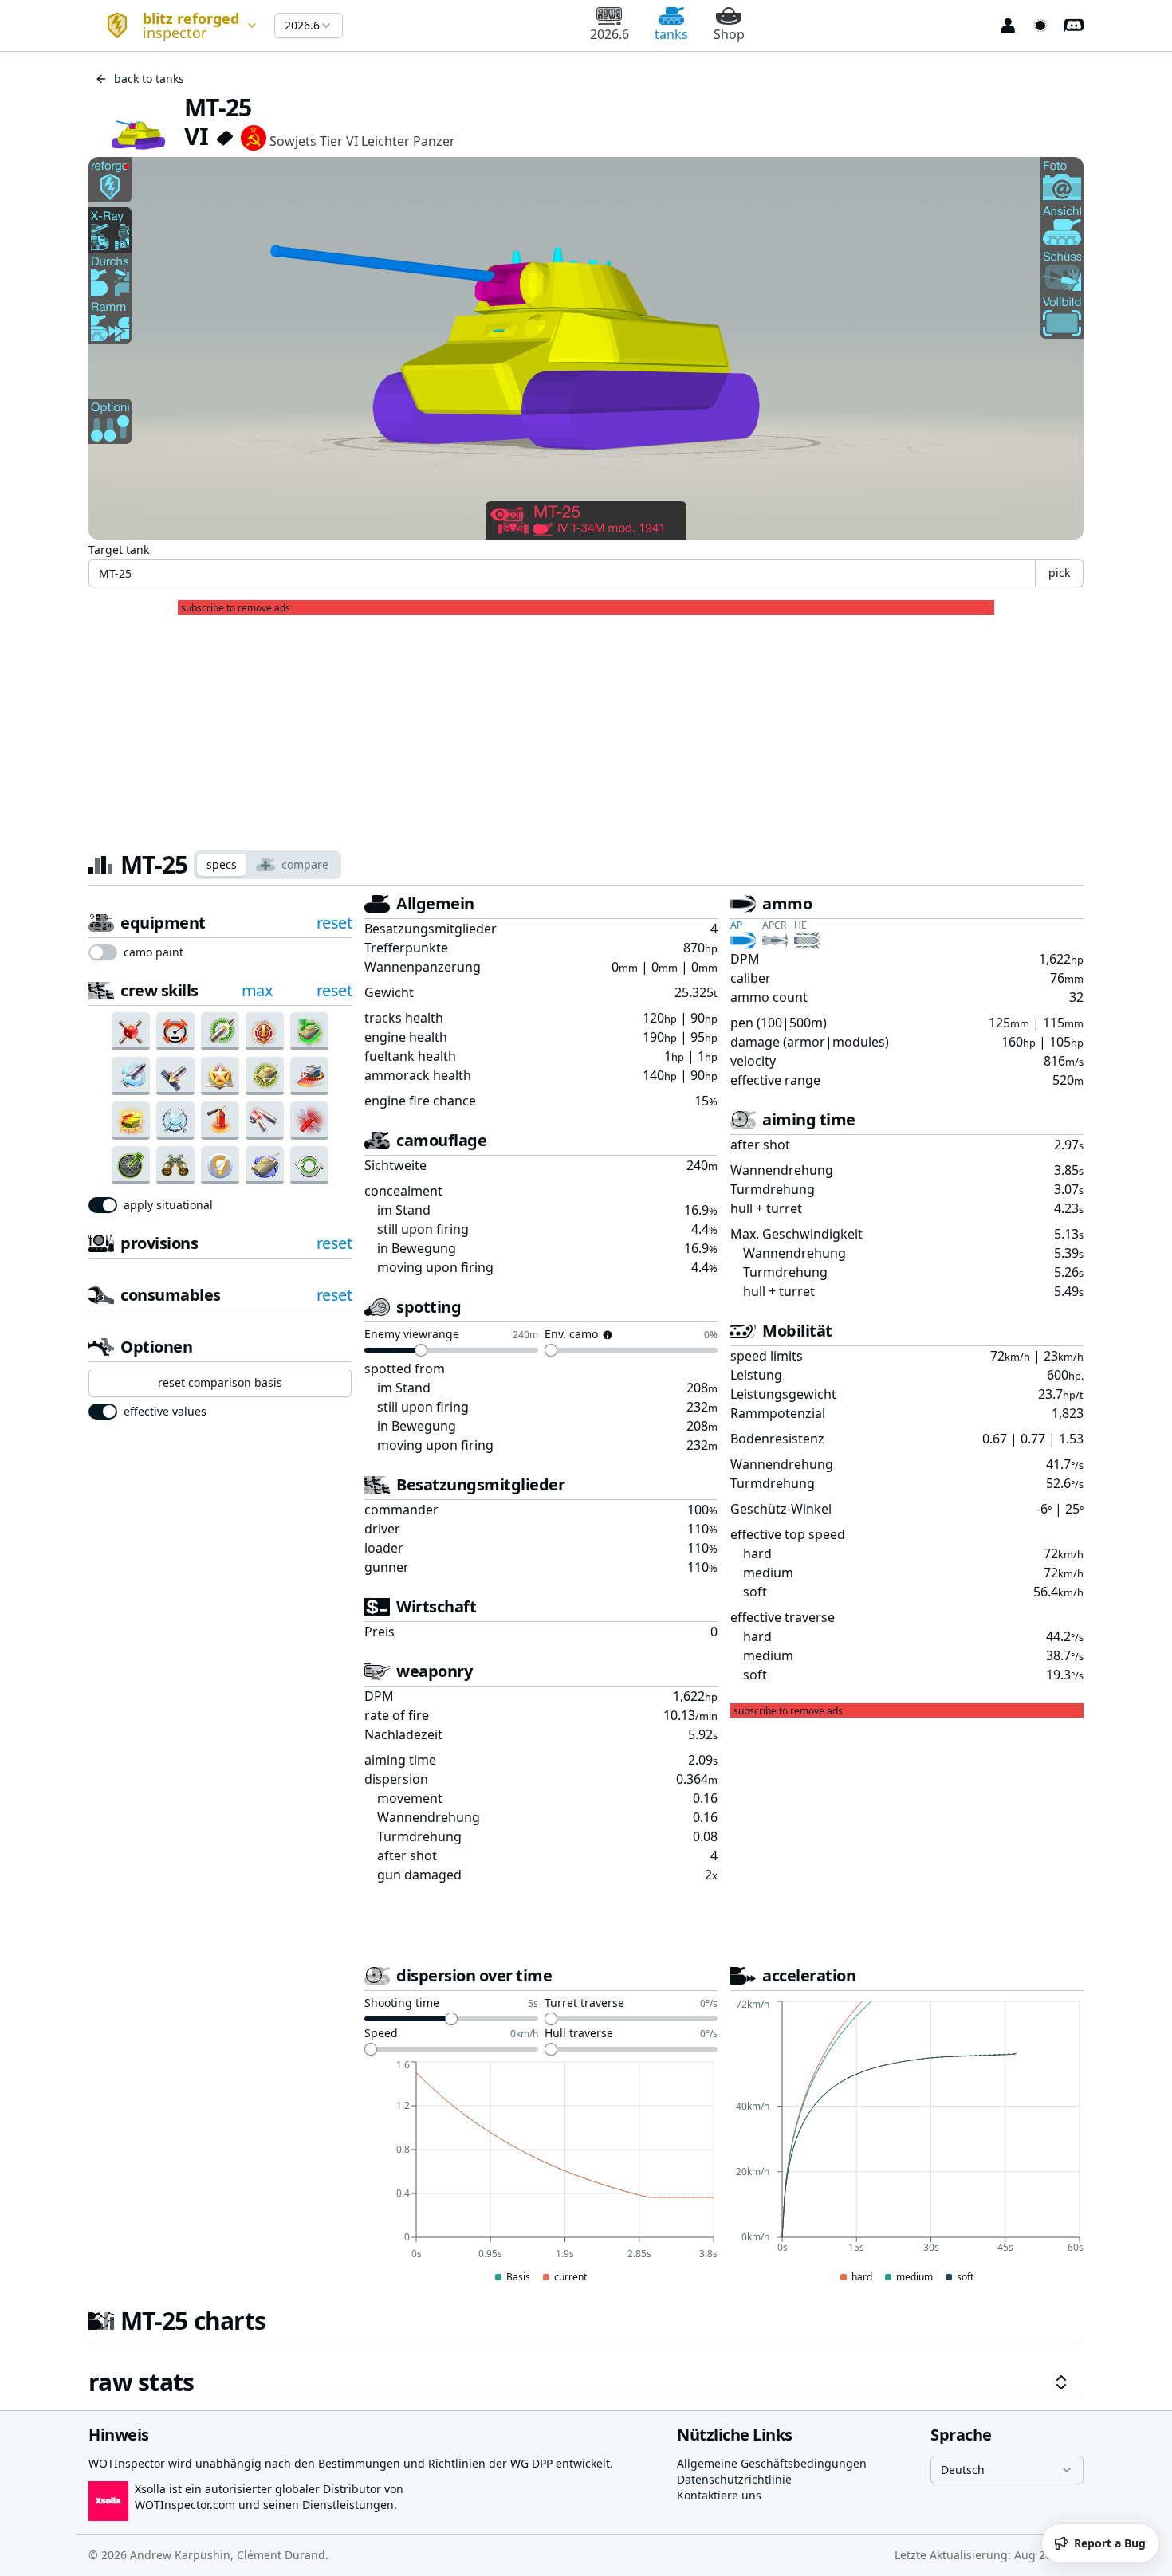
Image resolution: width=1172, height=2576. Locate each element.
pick (1059, 573)
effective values (165, 1412)
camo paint (153, 952)
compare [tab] (305, 864)
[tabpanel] (586, 1645)
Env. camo (571, 1335)
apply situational (168, 1205)
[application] (541, 2173)
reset (334, 923)
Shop (729, 34)
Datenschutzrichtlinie (734, 2479)
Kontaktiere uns (719, 2495)
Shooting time (402, 2004)
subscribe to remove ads (236, 608)
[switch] (103, 952)
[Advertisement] (586, 726)
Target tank (119, 550)
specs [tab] (222, 864)
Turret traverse (584, 2004)
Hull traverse (579, 2034)
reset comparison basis (220, 1382)
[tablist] (267, 865)
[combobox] (175, 26)
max (258, 990)
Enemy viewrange (412, 1335)
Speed (381, 2034)
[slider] (421, 1350)
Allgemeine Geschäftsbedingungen (772, 2463)
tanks (671, 34)
